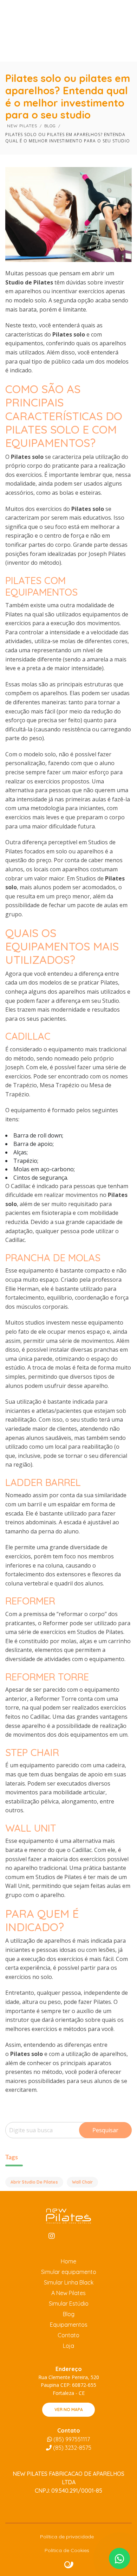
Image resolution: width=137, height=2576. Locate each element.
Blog (69, 2314)
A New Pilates (68, 2293)
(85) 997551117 (71, 2439)
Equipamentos (69, 2325)
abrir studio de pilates (34, 2182)
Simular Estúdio (69, 2303)
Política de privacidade (67, 2537)
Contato (68, 2335)
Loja (68, 2346)
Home (68, 2261)
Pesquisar (105, 2130)
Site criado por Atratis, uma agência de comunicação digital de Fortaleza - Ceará (69, 2565)
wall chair (82, 2182)
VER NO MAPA (69, 2410)
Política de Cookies (67, 2550)
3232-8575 (72, 2448)
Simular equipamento (69, 2272)
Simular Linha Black (69, 2282)
